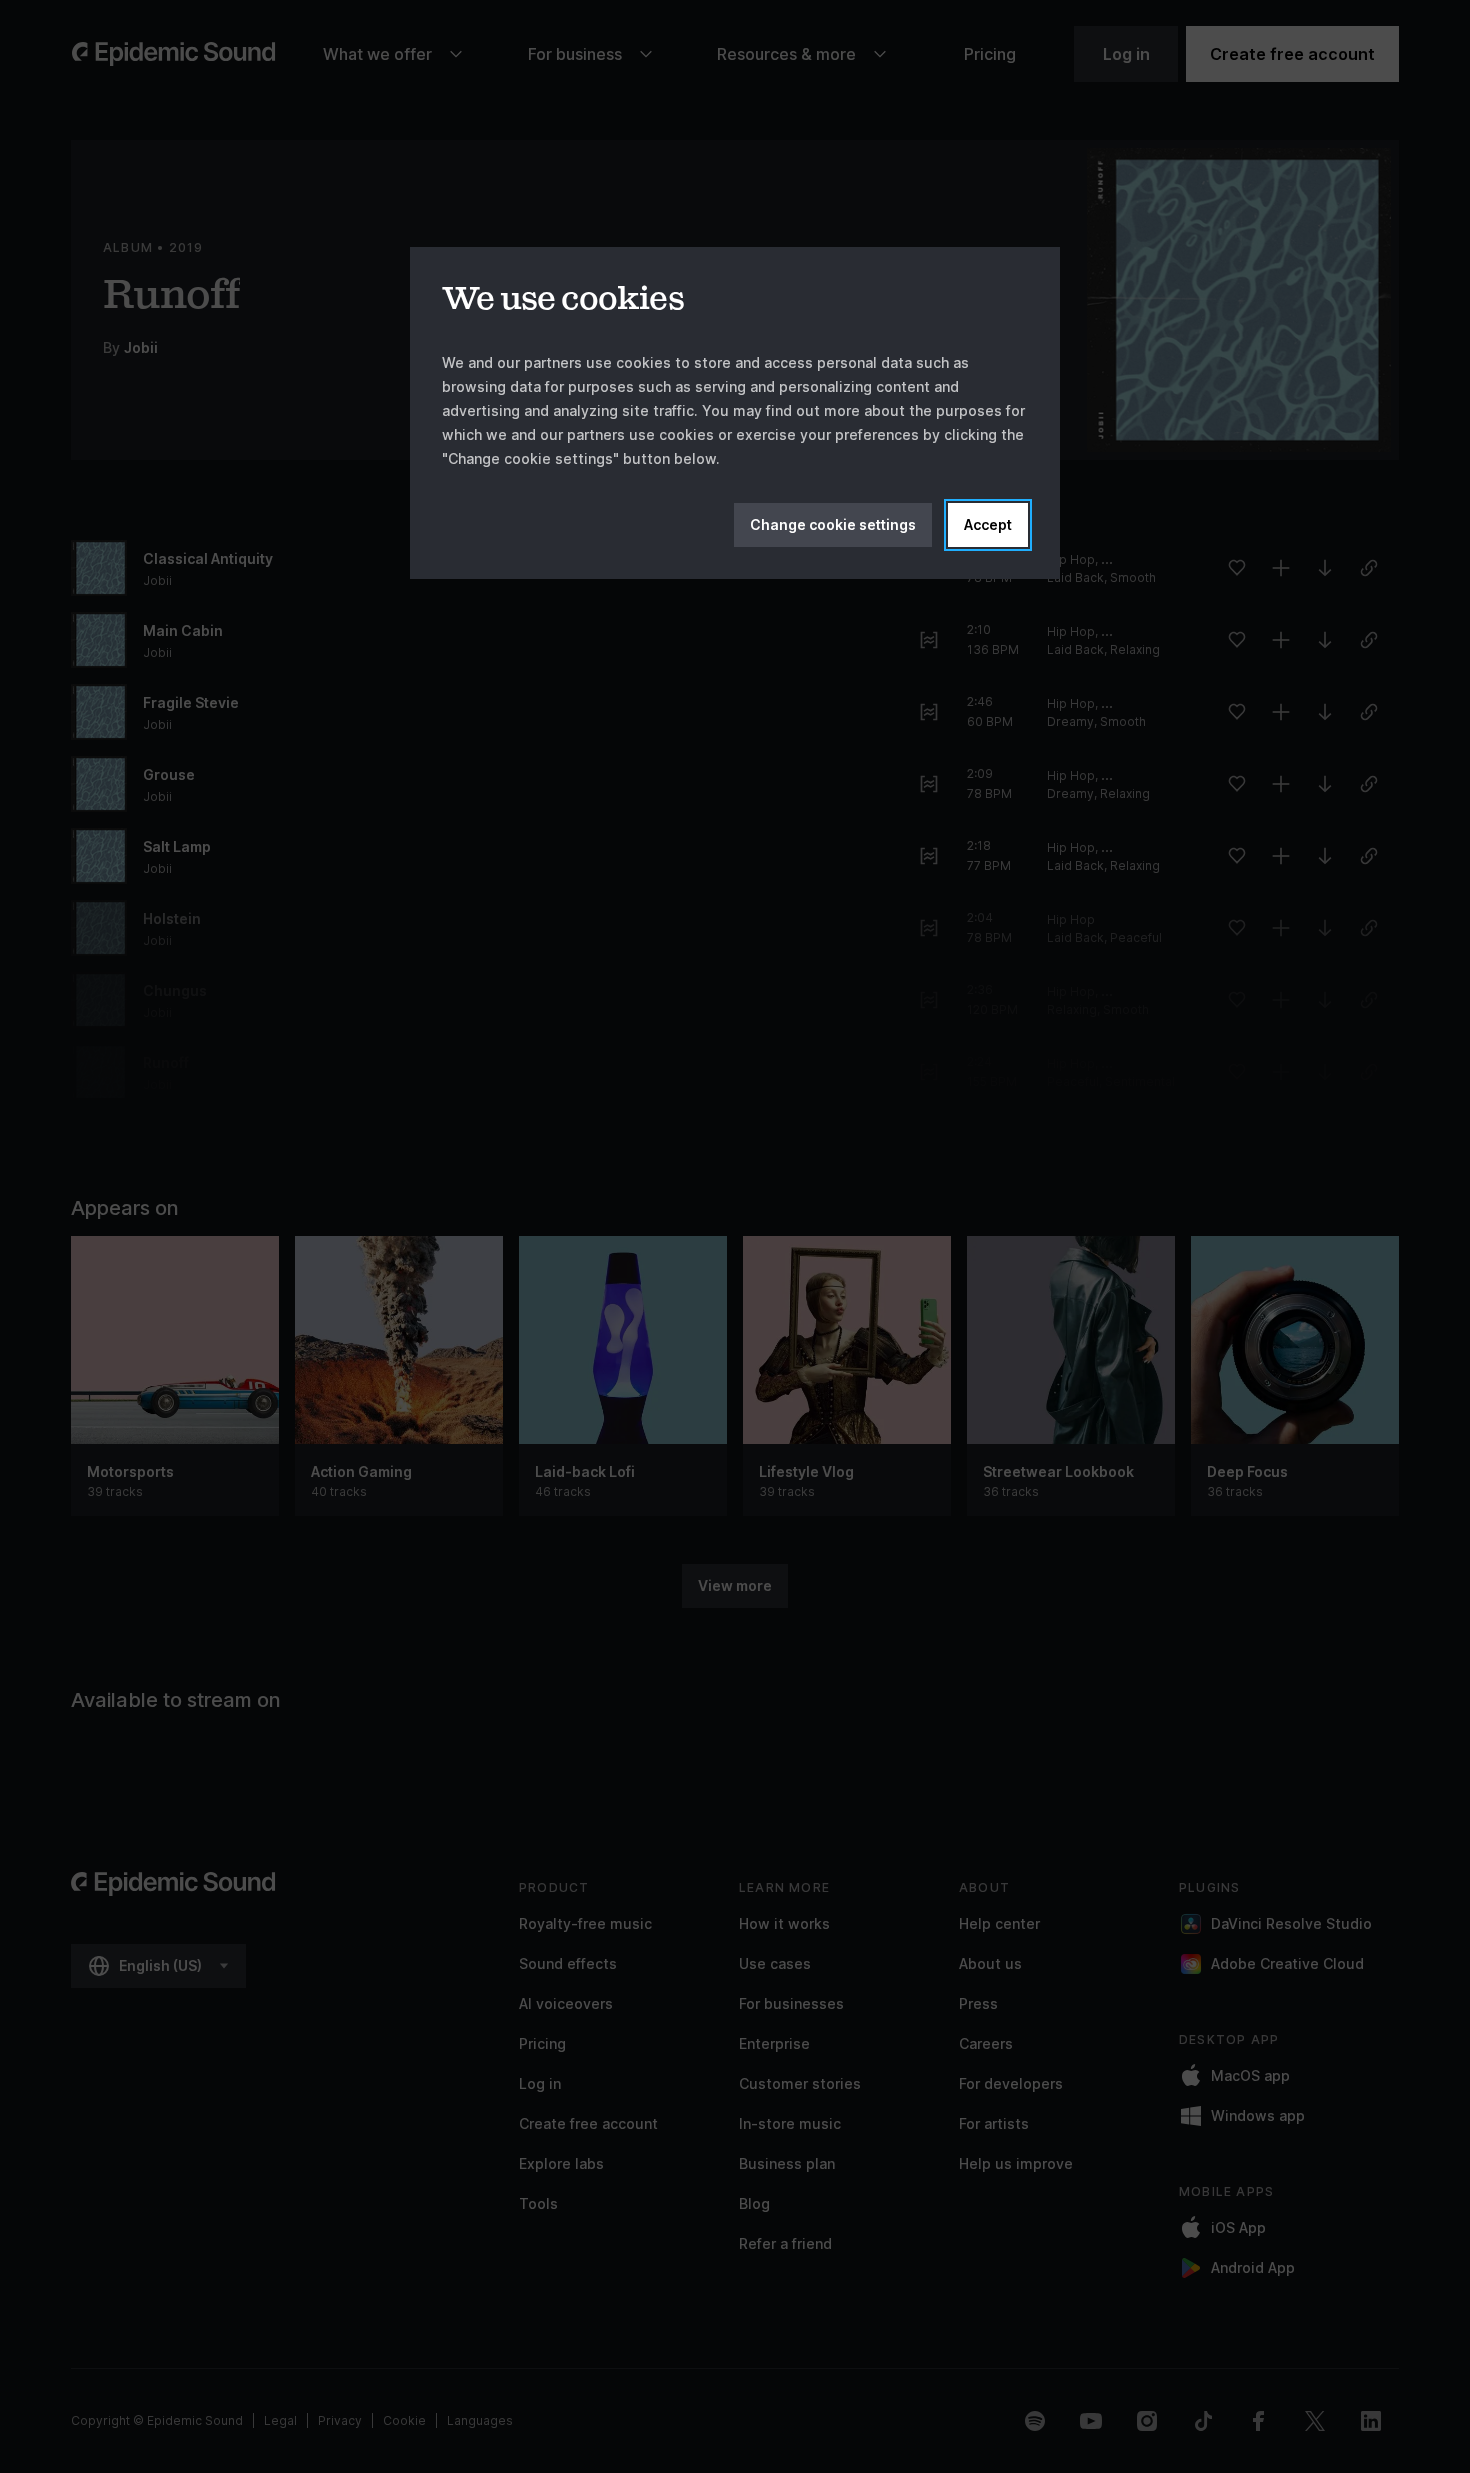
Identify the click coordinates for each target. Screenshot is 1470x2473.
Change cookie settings (833, 524)
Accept (988, 524)
